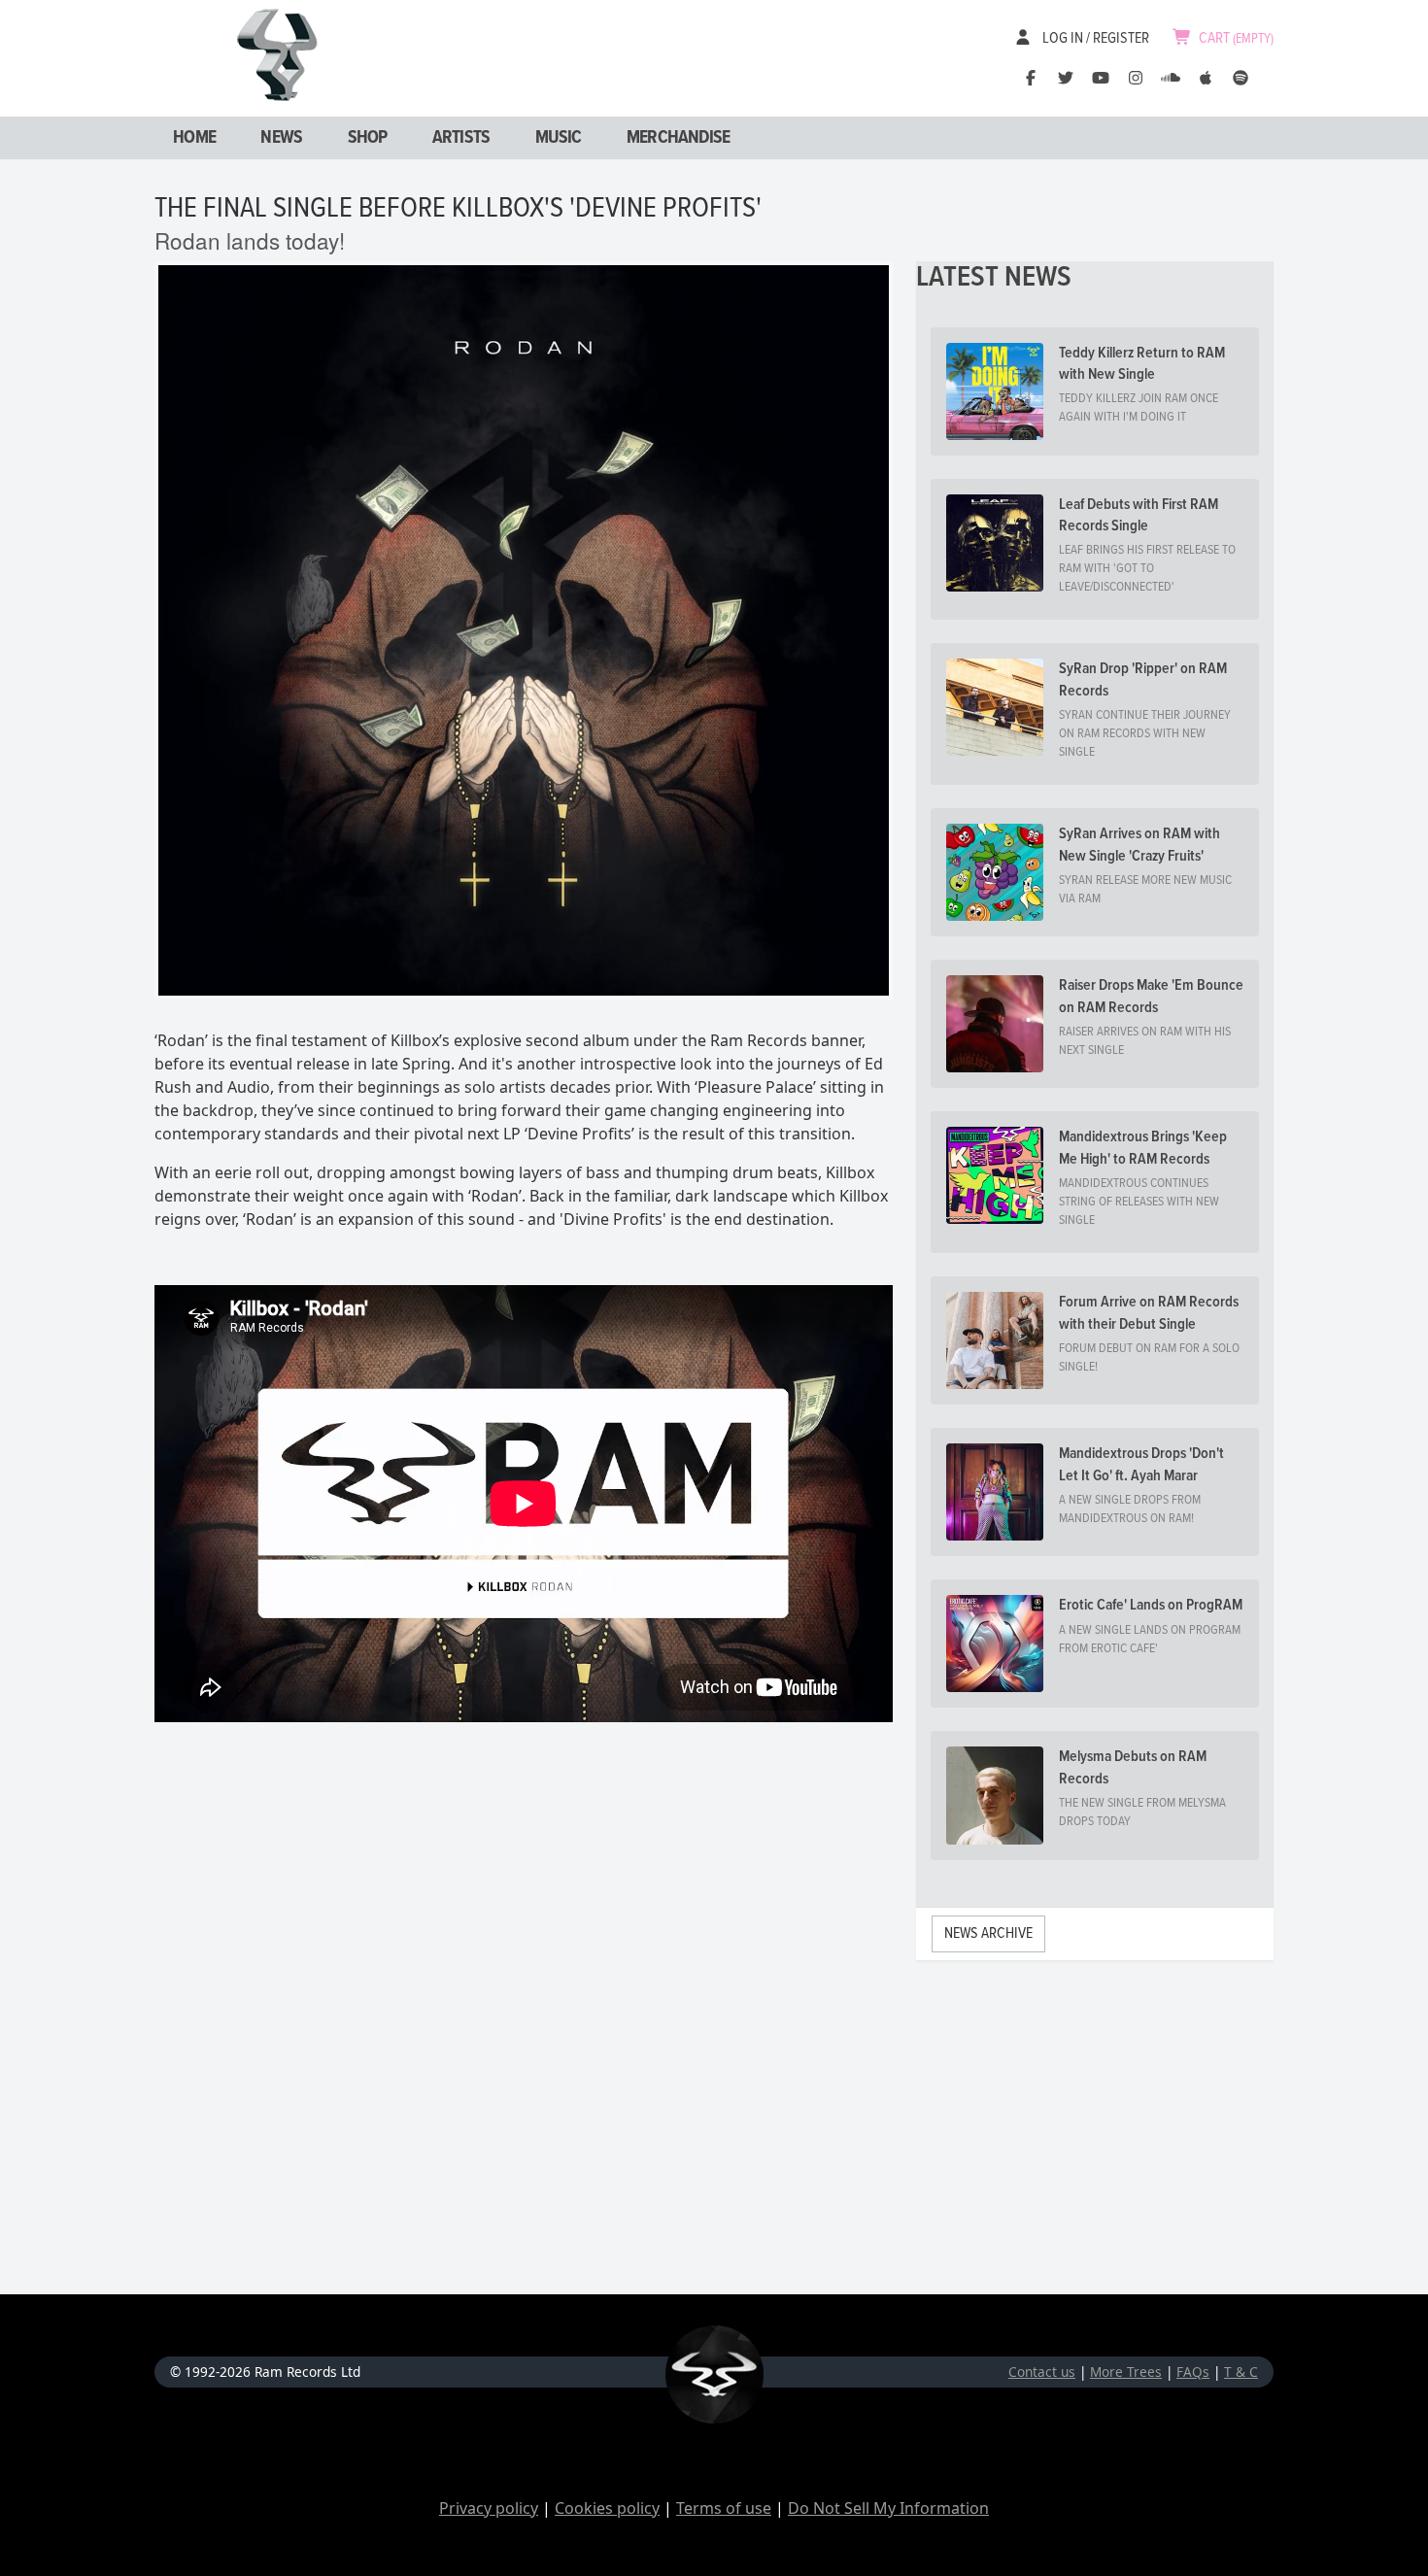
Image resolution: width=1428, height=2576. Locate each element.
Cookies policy (607, 2508)
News (281, 138)
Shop (368, 138)
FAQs (1193, 2372)
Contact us (1042, 2372)
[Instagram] (1136, 78)
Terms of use (724, 2508)
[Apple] (1206, 78)
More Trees (1126, 2372)
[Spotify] (1241, 78)
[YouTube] (1101, 78)
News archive (988, 1933)
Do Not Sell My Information (888, 2508)
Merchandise (678, 138)
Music (559, 138)
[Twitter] (1066, 78)
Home (194, 138)
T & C (1241, 2372)
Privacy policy (489, 2508)
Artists (461, 138)
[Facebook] (1031, 78)
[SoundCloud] (1171, 78)
